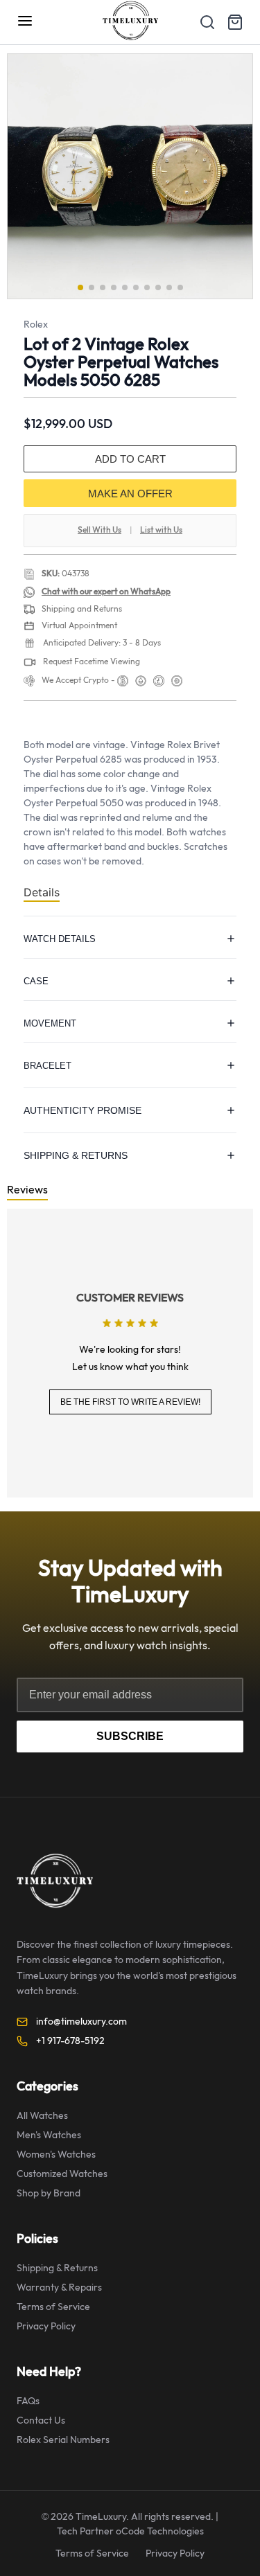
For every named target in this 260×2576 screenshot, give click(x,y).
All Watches (42, 2116)
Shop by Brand (49, 2193)
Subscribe (130, 1736)
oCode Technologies (160, 2531)
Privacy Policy (46, 2326)
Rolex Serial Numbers (63, 2440)
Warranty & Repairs (59, 2288)
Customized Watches (62, 2174)
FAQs (28, 2401)
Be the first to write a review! (130, 1402)
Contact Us (41, 2420)
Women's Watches (56, 2155)
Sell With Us (99, 530)
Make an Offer (130, 494)
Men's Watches (49, 2135)
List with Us (161, 530)
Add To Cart (130, 459)
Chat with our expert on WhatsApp (106, 592)
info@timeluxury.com (81, 2022)
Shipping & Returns (57, 2268)
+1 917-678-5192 (70, 2041)
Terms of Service (53, 2307)
